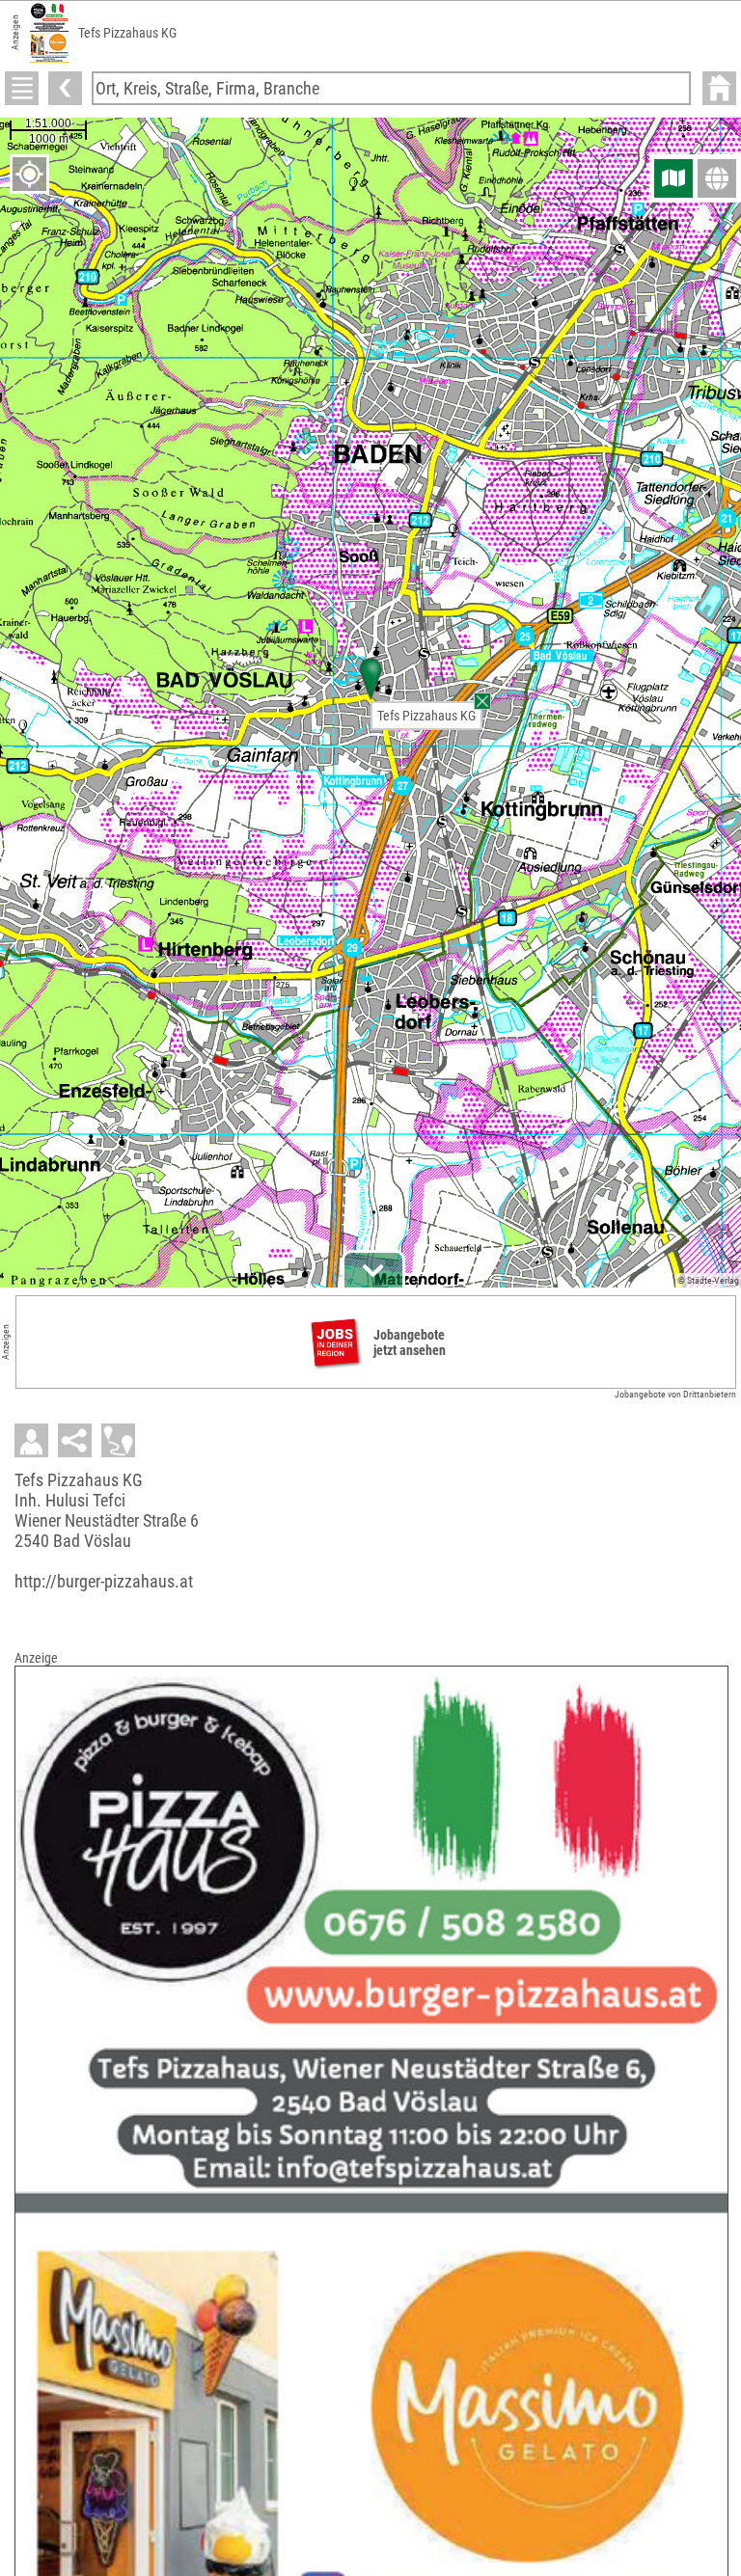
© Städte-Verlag (708, 1280)
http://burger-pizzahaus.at (104, 1581)
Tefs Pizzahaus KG (426, 716)
